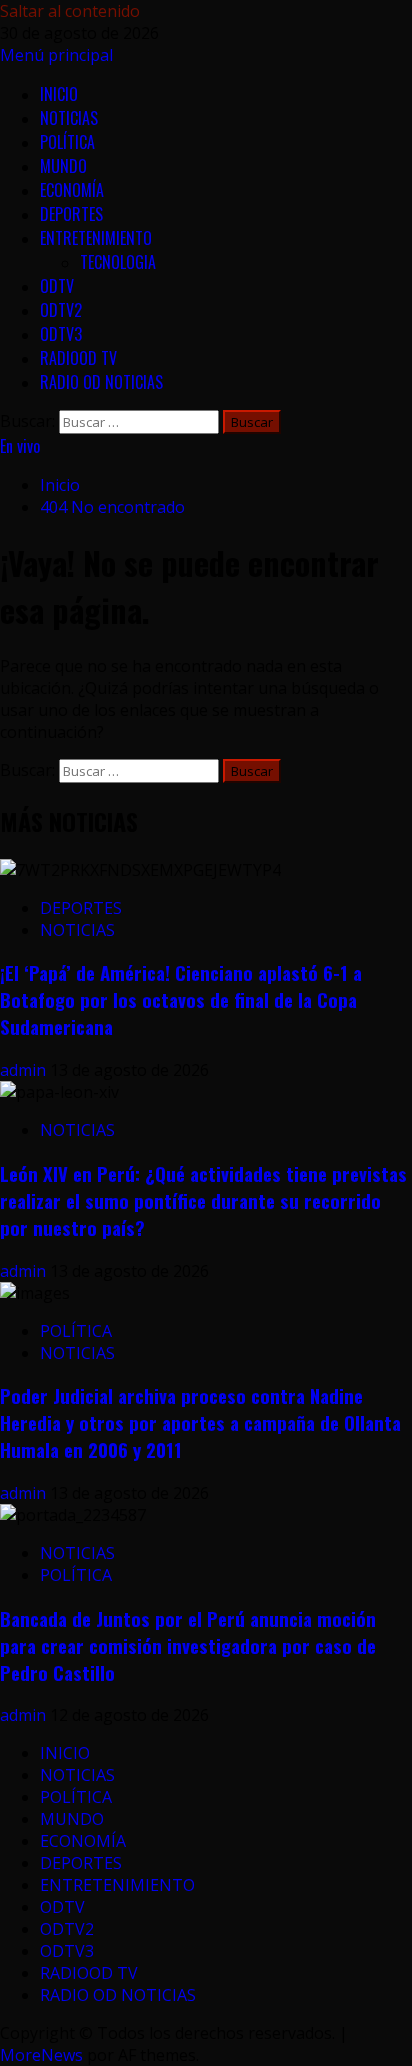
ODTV (57, 286)
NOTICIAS (69, 118)
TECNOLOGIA (118, 262)
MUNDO (63, 166)
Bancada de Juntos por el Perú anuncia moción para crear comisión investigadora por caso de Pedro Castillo (188, 1645)
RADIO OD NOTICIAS (101, 382)
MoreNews (41, 2055)
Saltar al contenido (70, 11)
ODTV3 (61, 334)
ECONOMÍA (72, 190)
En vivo (20, 446)
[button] (56, 55)
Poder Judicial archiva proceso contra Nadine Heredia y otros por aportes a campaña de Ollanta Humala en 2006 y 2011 (200, 1422)
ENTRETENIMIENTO (96, 238)
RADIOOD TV (78, 358)
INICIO (59, 94)
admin (25, 1070)
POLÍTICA (67, 142)
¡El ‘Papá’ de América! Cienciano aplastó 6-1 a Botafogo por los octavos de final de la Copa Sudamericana (181, 999)
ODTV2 (61, 310)
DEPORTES (71, 214)
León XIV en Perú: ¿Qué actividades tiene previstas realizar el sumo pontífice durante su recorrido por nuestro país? (203, 1200)
